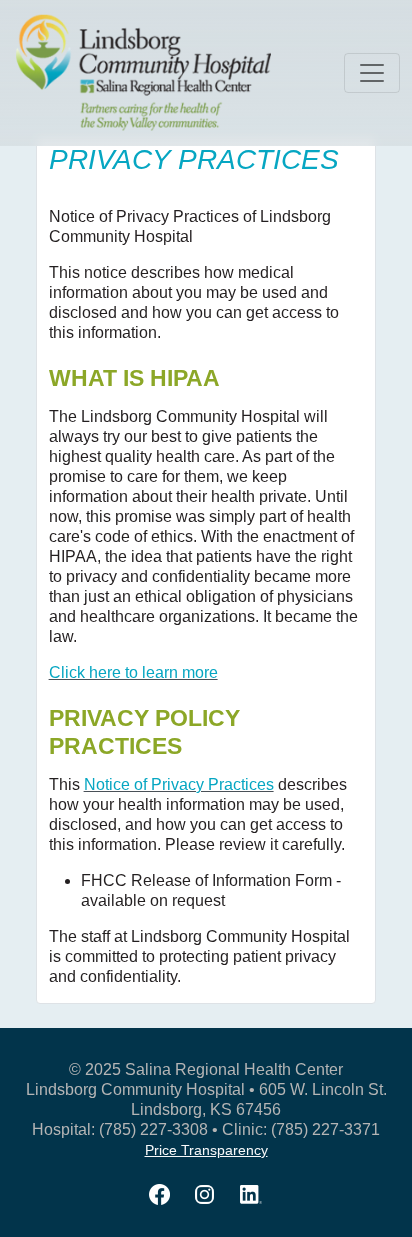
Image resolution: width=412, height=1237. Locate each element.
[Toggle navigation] (372, 73)
